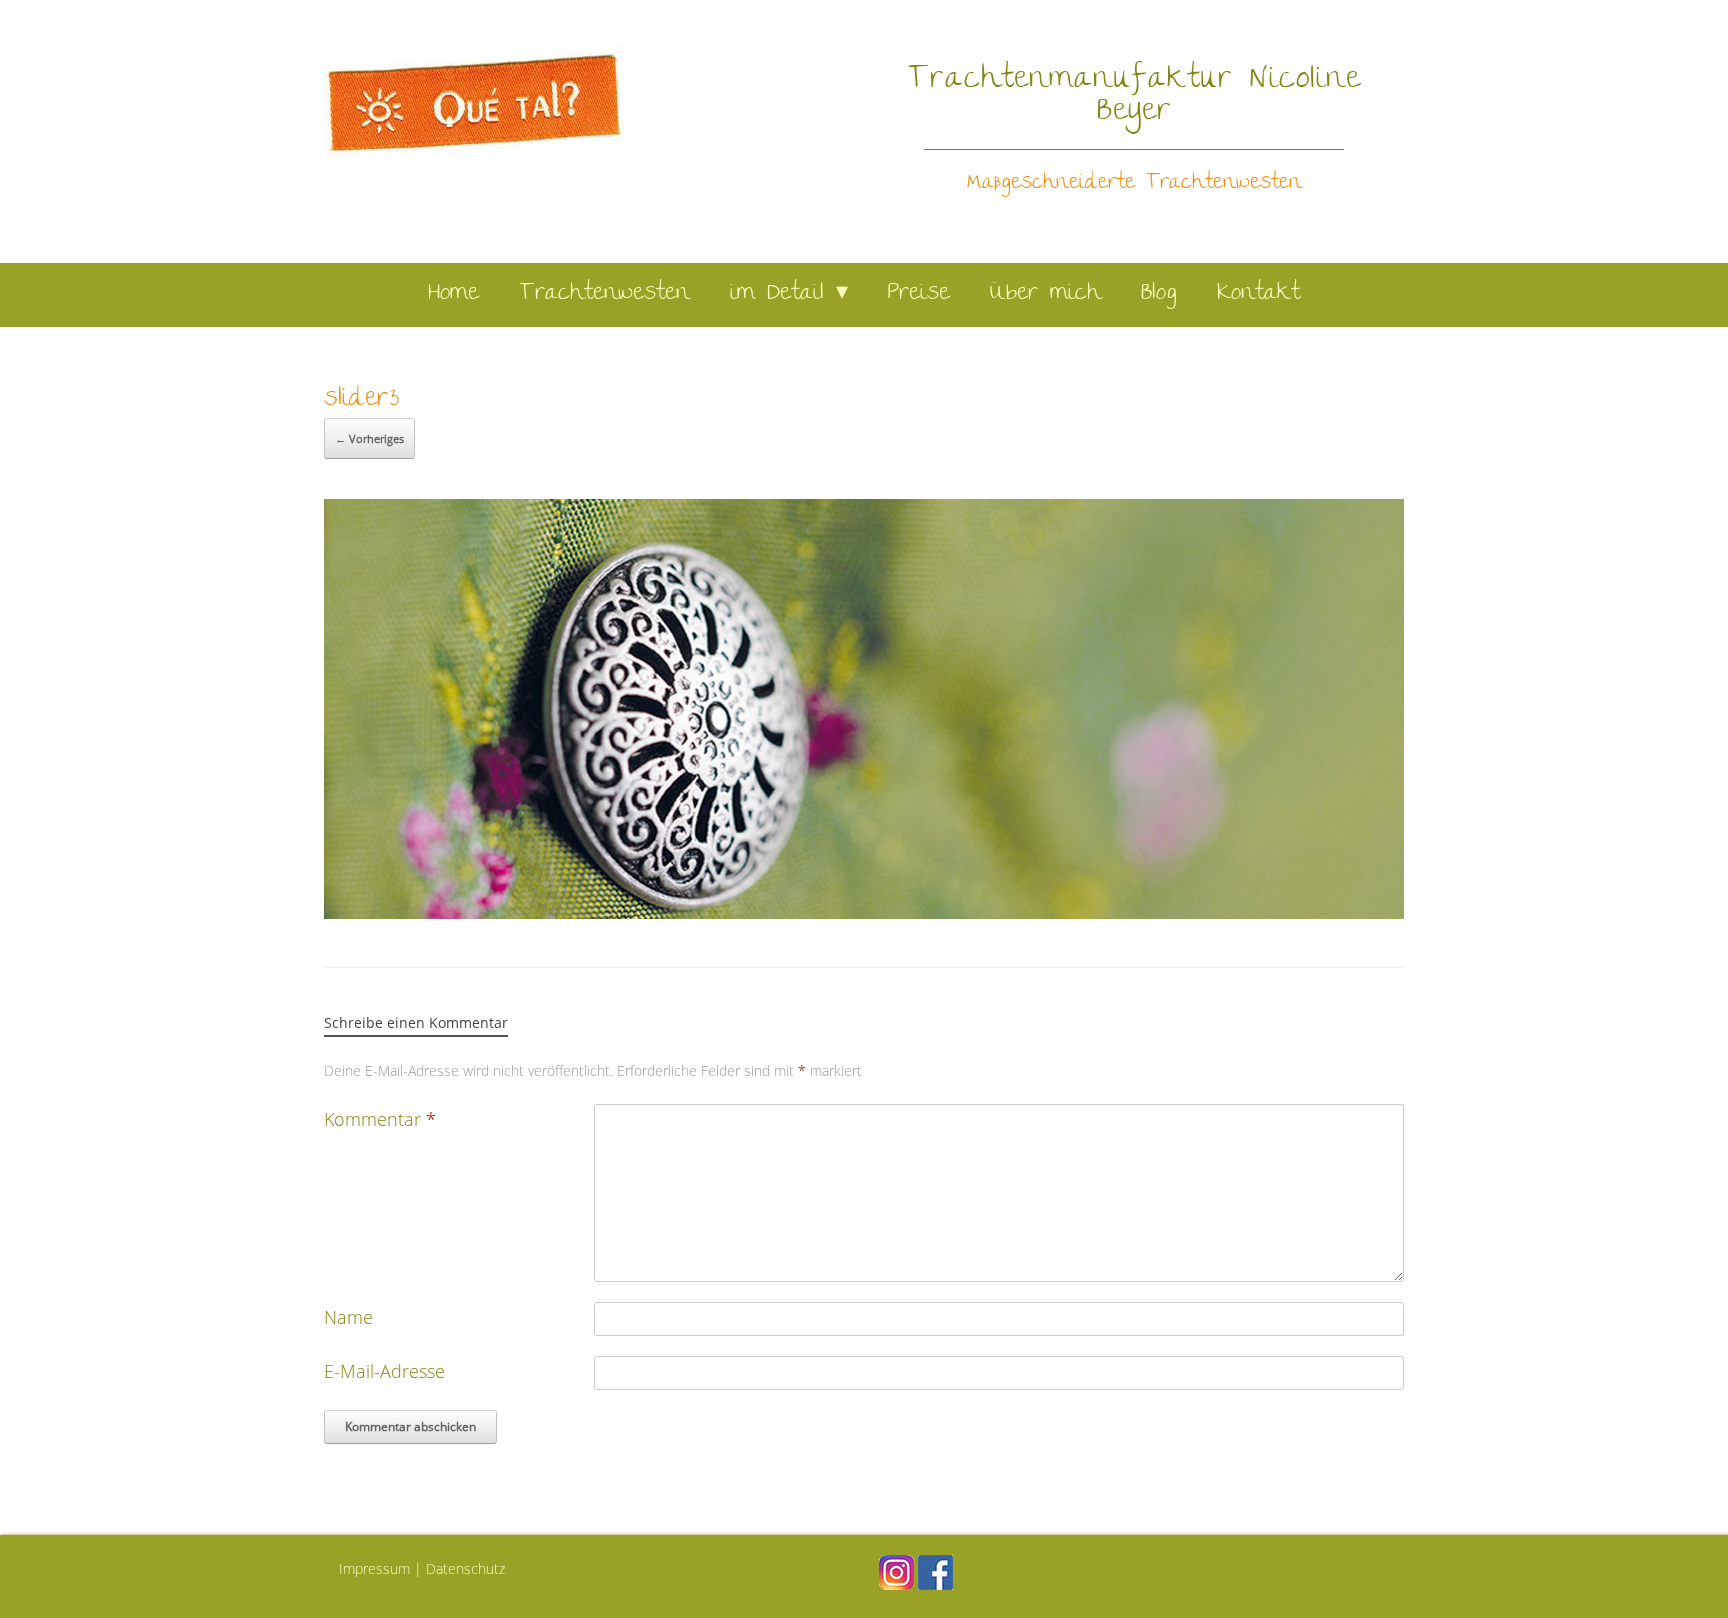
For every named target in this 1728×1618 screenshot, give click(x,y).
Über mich (1045, 294)
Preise (919, 294)
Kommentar (380, 1119)
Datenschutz (465, 1568)
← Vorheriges (369, 438)
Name (348, 1317)
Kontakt (1258, 294)
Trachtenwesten (604, 294)
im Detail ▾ (789, 294)
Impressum (374, 1568)
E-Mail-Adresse (384, 1371)
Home (453, 294)
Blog (1159, 294)
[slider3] (864, 912)
